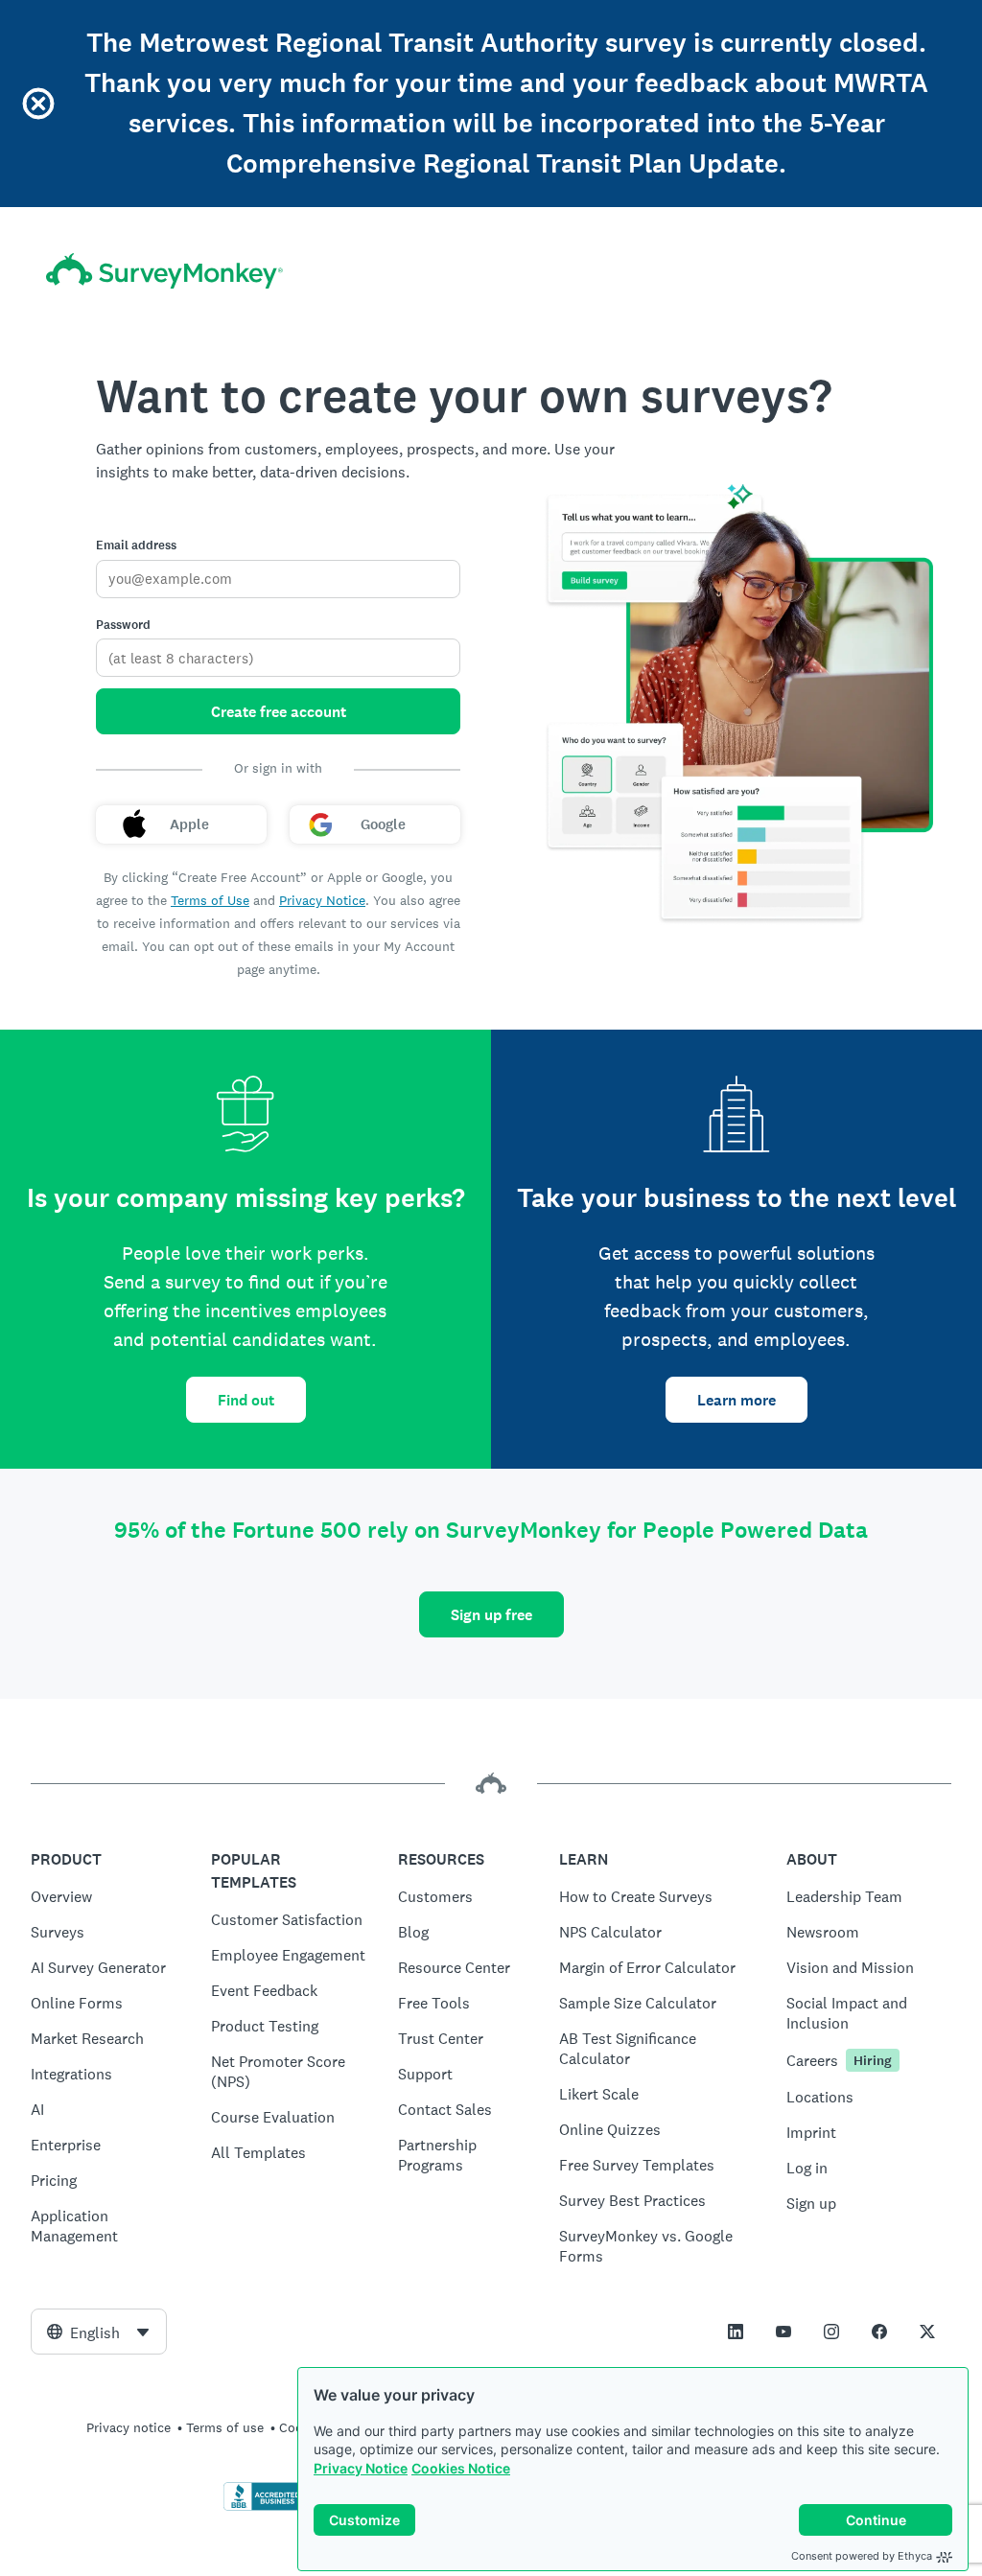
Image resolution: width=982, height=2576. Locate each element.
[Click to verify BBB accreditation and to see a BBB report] (264, 2507)
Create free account (279, 712)
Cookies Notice (461, 2468)
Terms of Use (210, 900)
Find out (246, 1400)
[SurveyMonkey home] (164, 271)
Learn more (736, 1400)
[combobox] (99, 2332)
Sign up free (491, 1615)
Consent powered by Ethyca (862, 2556)
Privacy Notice (361, 2468)
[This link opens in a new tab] (736, 2332)
